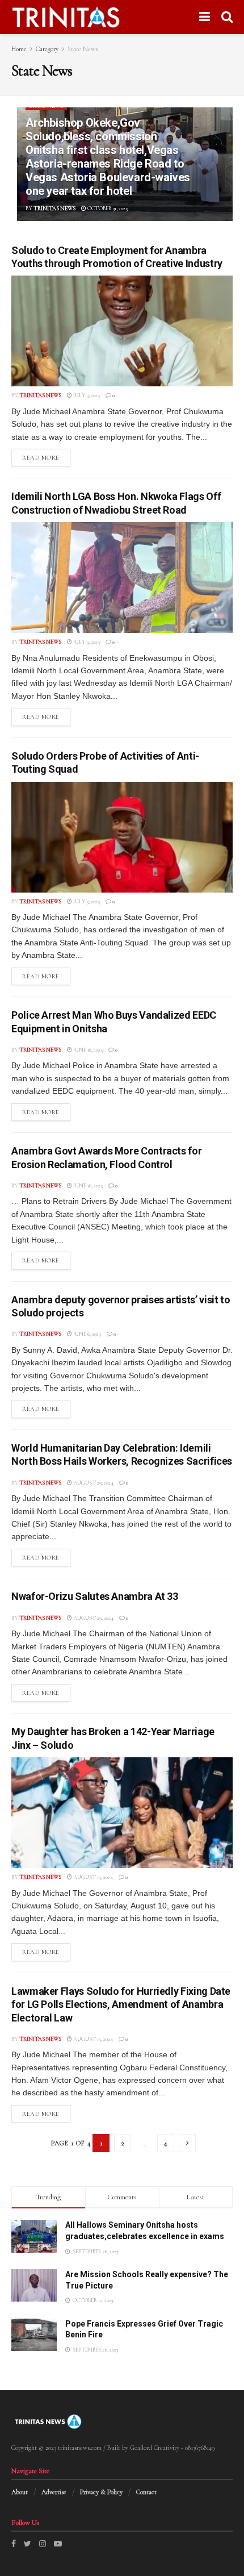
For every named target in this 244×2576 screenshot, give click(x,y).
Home (19, 49)
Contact (146, 2492)
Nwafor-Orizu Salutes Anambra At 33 (95, 1596)
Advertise (54, 2492)
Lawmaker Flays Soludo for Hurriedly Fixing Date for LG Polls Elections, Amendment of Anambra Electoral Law (121, 2004)
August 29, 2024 (93, 1483)
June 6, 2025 (87, 1334)
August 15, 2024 (92, 1877)
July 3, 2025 (86, 395)
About (20, 2492)
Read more (41, 458)
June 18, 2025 (87, 1050)
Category (47, 49)
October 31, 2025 (107, 209)
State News (83, 49)
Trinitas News (54, 209)
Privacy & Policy (101, 2492)
